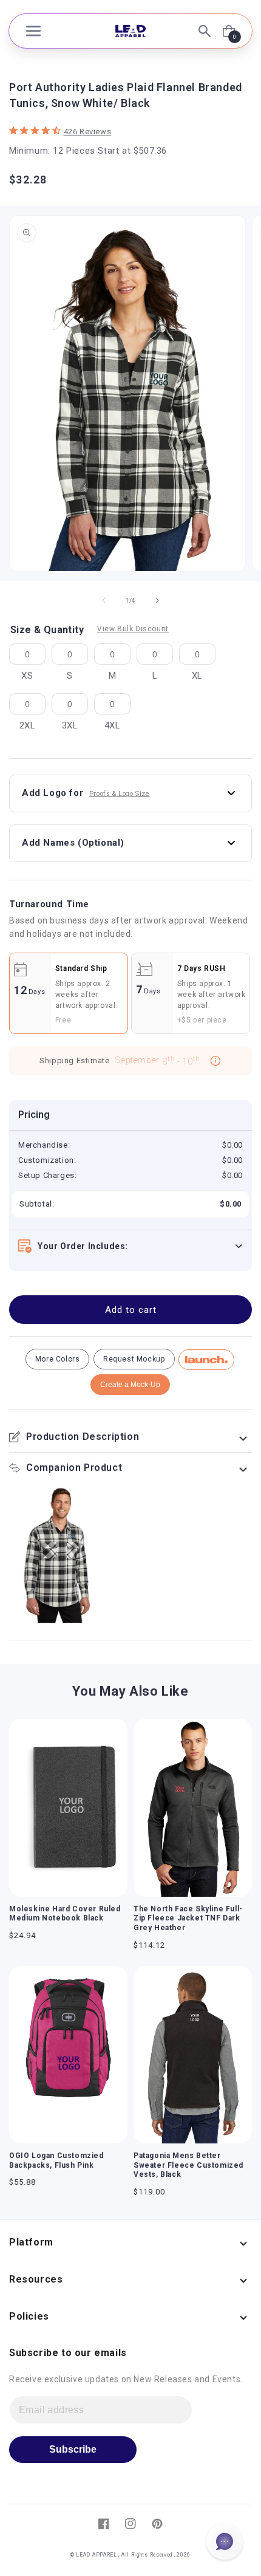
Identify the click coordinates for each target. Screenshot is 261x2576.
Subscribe (73, 2449)
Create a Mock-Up (130, 1385)
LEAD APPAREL (97, 2555)
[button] (33, 31)
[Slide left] (104, 600)
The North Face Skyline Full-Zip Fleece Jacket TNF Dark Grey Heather (188, 1918)
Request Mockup (134, 1359)
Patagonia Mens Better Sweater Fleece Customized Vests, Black (188, 2165)
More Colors (58, 1359)
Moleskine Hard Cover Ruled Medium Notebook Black (65, 1914)
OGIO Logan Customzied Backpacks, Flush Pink (56, 2160)
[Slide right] (157, 600)
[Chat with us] (225, 2541)
